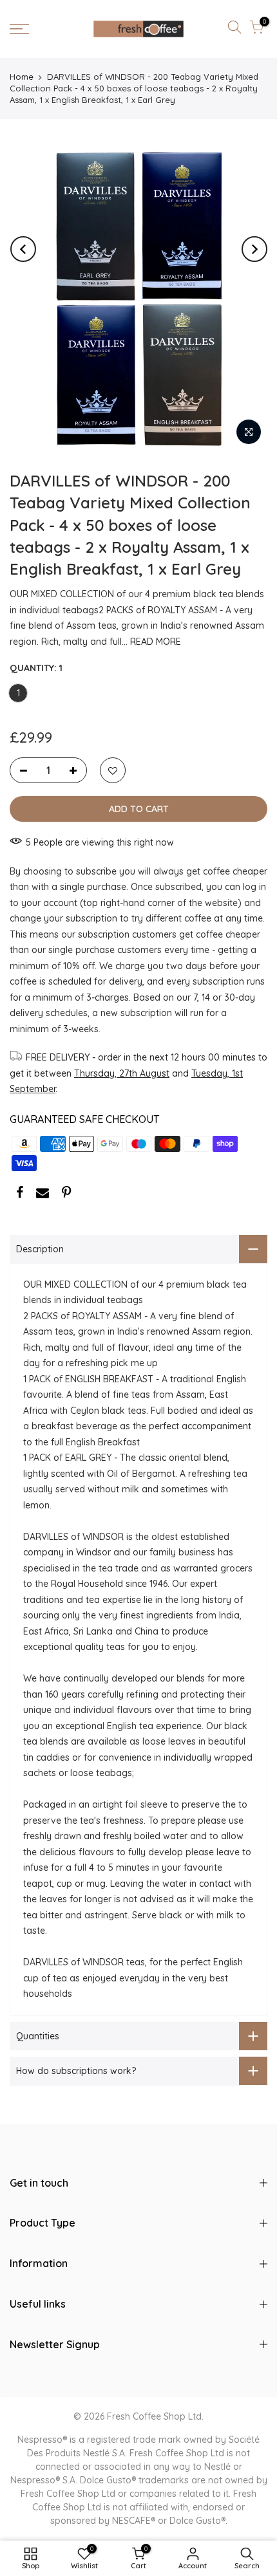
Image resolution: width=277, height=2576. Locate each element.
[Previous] (23, 249)
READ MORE (154, 642)
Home (22, 77)
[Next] (254, 249)
